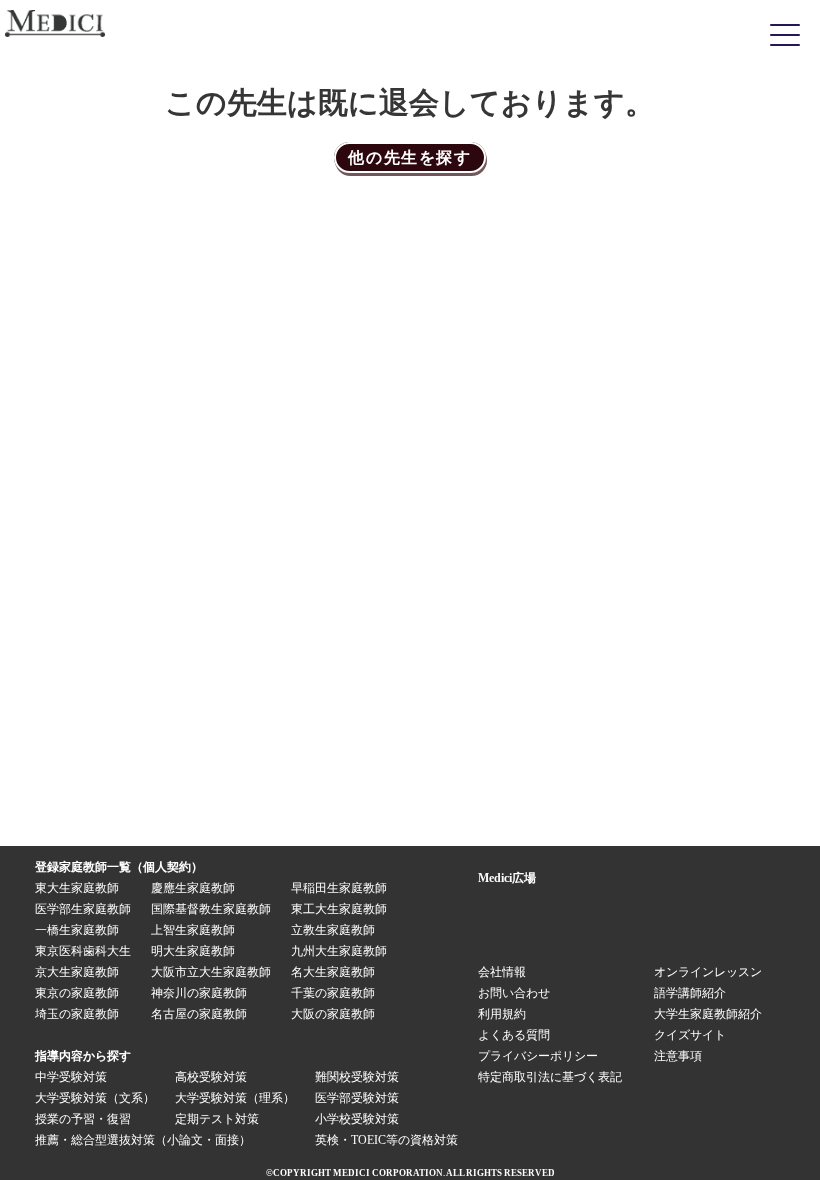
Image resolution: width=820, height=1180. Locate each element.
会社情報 (502, 972)
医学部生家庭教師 (83, 909)
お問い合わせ (514, 993)
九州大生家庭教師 (339, 951)
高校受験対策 (211, 1077)
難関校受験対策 (357, 1077)
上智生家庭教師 (193, 930)
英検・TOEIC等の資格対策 (386, 1140)
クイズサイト (690, 1035)
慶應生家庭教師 (193, 888)
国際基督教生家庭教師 (211, 909)
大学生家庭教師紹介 (708, 1014)
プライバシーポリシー (538, 1056)
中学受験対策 (71, 1077)
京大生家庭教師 (77, 972)
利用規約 (502, 1014)
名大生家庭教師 (333, 972)
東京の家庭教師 (77, 993)
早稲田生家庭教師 (339, 888)
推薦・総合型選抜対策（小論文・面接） (143, 1140)
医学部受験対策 (357, 1098)
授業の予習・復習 (83, 1119)
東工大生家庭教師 (339, 909)
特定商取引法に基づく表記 (556, 1077)
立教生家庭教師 (333, 930)
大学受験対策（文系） (95, 1098)
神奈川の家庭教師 (199, 993)
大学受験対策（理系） (235, 1098)
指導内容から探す (83, 1056)
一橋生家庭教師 (77, 930)
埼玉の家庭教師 (77, 1014)
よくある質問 (514, 1035)
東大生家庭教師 (77, 888)
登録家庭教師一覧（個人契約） (119, 867)
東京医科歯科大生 (83, 951)
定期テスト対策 (217, 1119)
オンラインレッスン (708, 972)
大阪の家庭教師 (333, 1014)
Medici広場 (507, 878)
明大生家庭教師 (193, 951)
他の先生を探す (409, 157)
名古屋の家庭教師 (199, 1014)
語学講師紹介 (690, 993)
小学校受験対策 (357, 1119)
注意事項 (678, 1056)
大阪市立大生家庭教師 (211, 972)
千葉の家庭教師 (333, 993)
